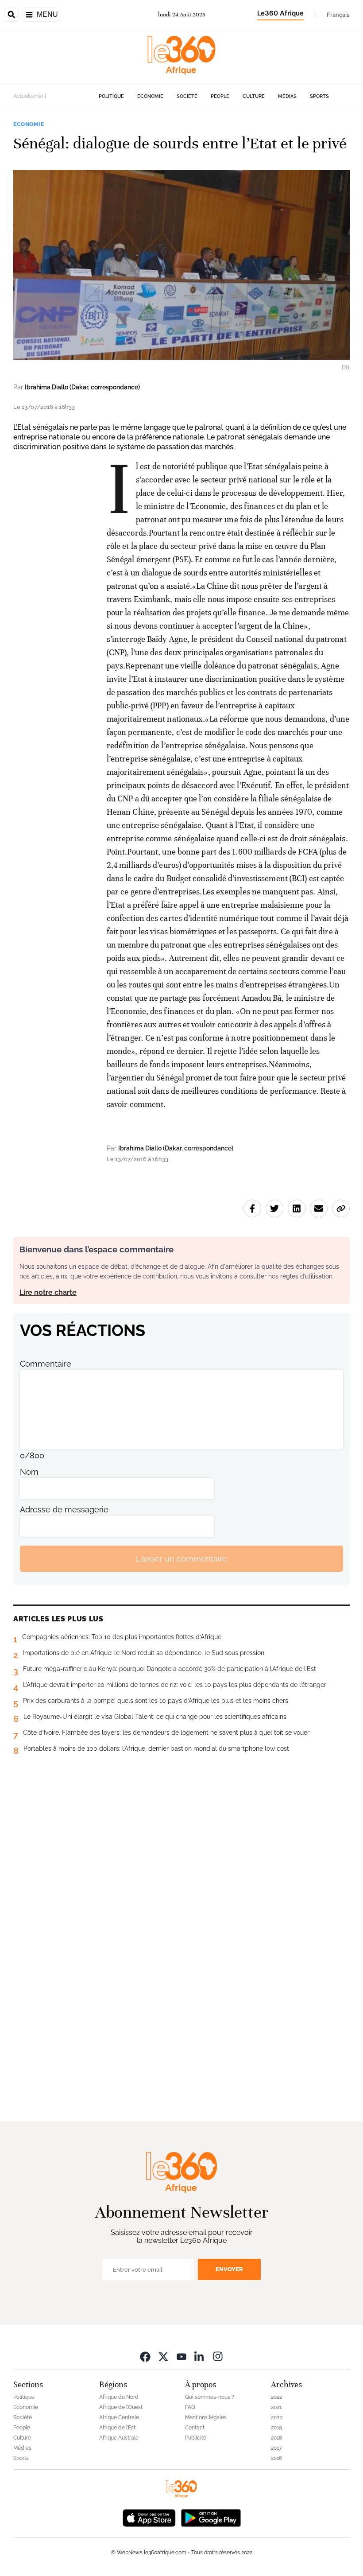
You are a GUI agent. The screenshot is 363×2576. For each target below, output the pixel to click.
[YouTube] (181, 2356)
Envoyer (229, 2269)
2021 (276, 2407)
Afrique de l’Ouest (121, 2407)
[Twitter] (163, 2356)
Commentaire (46, 1364)
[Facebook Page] (145, 2356)
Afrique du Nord (119, 2397)
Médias (287, 96)
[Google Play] (211, 2517)
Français (338, 15)
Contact (195, 2428)
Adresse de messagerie (64, 1509)
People (220, 96)
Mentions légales (206, 2417)
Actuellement (30, 96)
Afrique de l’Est (117, 2428)
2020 (277, 2417)
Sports (319, 96)
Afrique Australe (119, 2438)
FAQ (190, 2407)
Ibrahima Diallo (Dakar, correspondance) (82, 387)
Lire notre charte (48, 1292)
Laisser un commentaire (181, 1559)
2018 (276, 2438)
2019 (276, 2428)
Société (187, 96)
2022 (276, 2397)
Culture (254, 96)
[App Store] (149, 2517)
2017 (276, 2448)
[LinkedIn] (200, 2356)
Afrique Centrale (119, 2417)
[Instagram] (218, 2356)
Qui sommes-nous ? (210, 2397)
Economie (150, 96)
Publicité (196, 2438)
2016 (276, 2458)
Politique (111, 96)
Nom (29, 1472)
